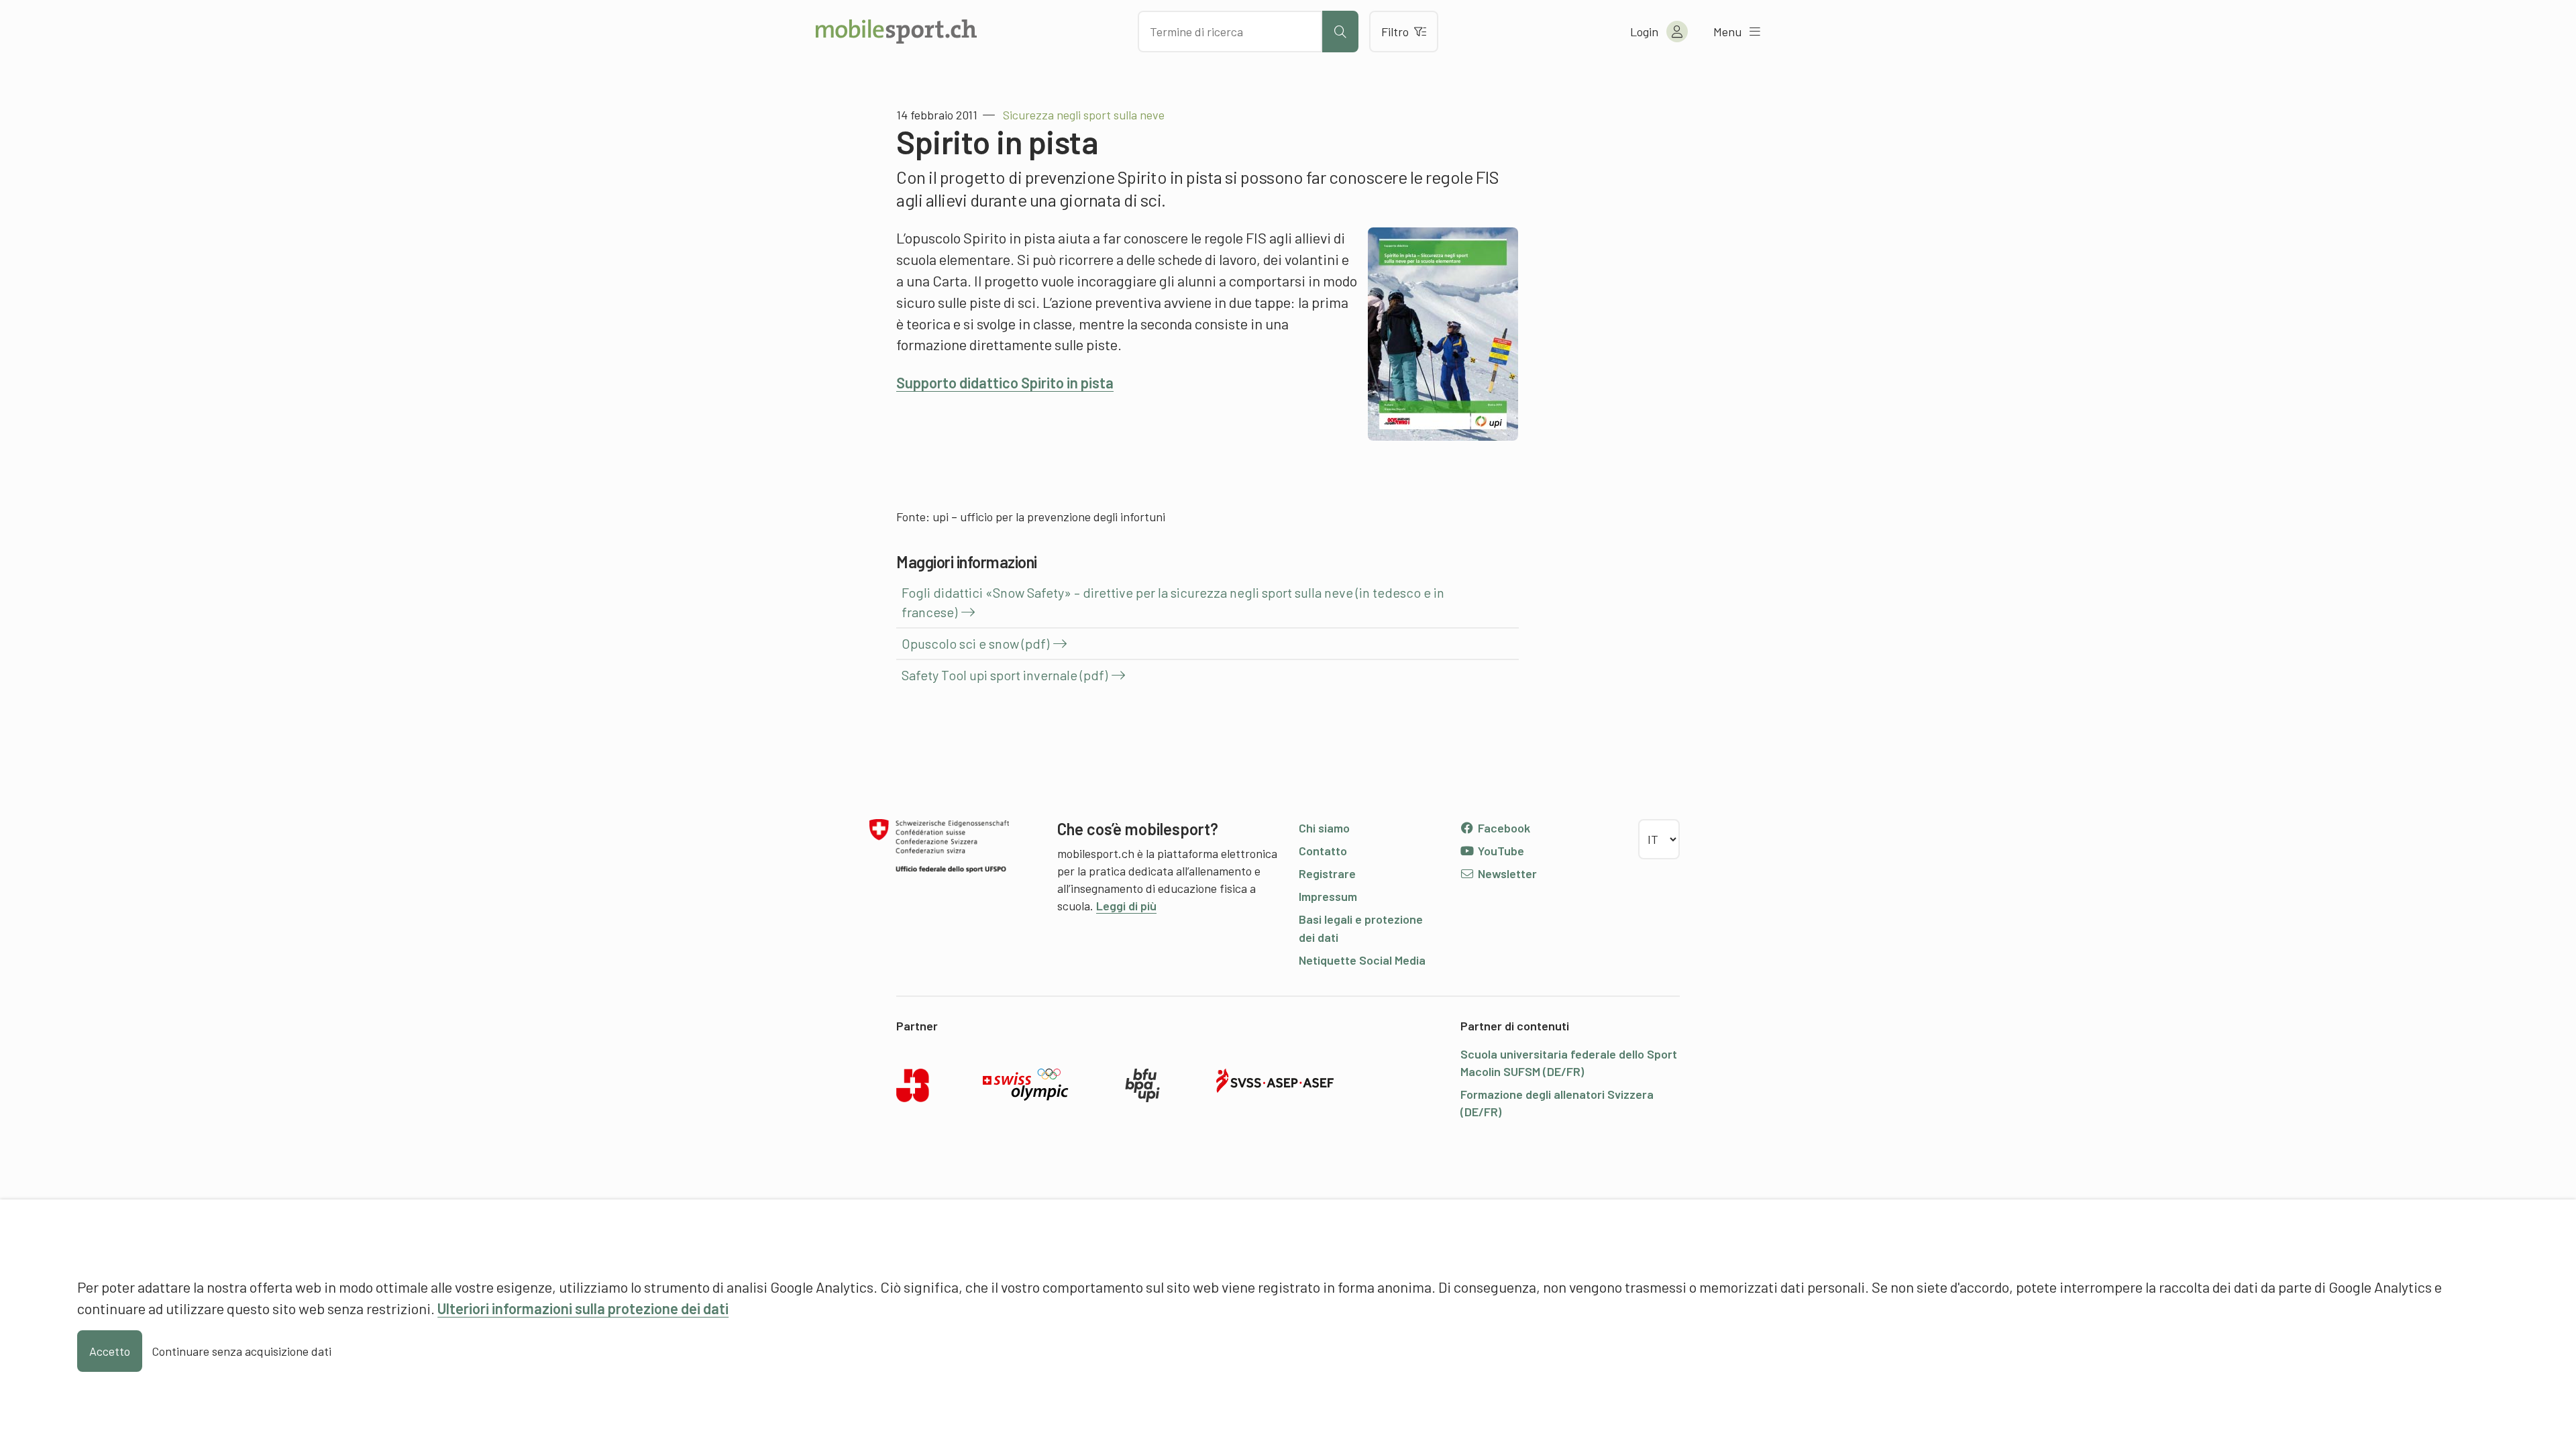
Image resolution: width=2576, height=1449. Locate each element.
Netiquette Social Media (1362, 960)
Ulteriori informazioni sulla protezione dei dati (583, 1308)
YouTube (1500, 851)
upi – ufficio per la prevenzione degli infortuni (1049, 517)
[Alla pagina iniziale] (896, 32)
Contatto (1323, 851)
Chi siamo (1324, 828)
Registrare (1327, 873)
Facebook (1503, 828)
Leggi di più (1126, 906)
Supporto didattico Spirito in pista (1005, 382)
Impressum (1328, 896)
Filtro (1395, 32)
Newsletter (1506, 873)
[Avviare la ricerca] (1340, 32)
